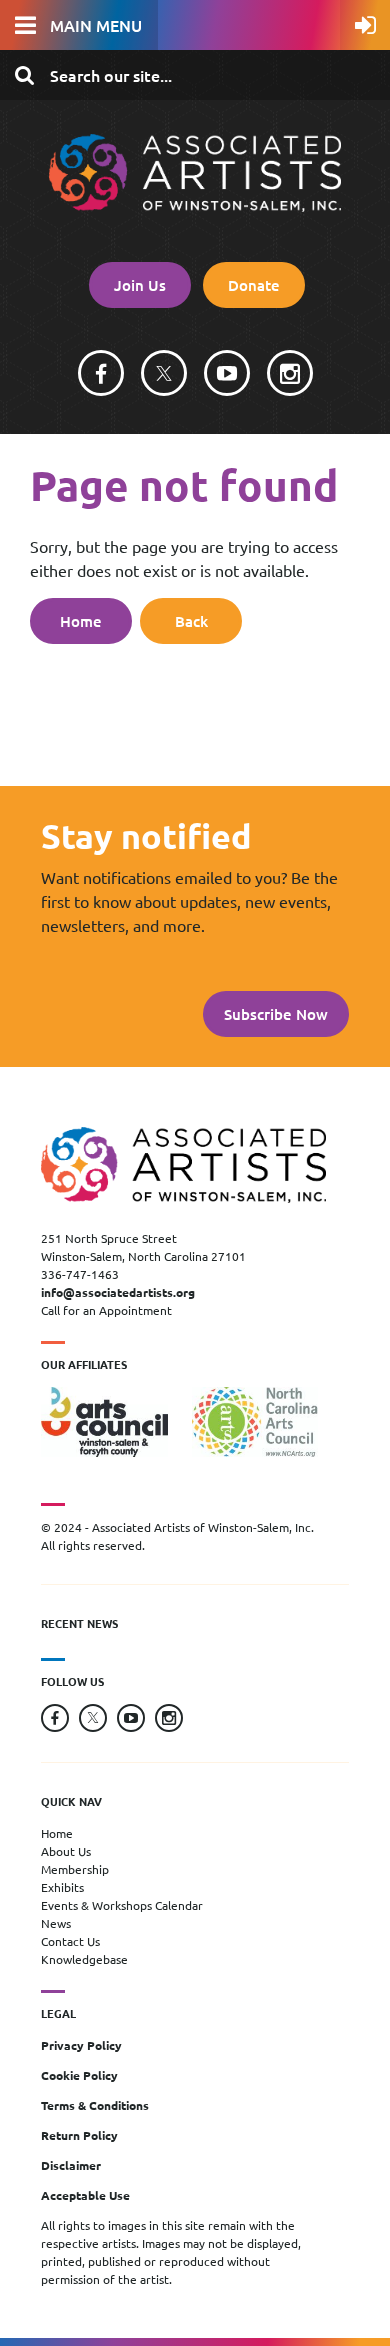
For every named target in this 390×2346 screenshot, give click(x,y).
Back (191, 621)
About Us (66, 1851)
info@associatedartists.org (118, 1292)
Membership (75, 1869)
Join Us (140, 285)
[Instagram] (290, 373)
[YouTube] (227, 373)
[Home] (195, 205)
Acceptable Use (85, 2195)
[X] (164, 373)
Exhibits (62, 1887)
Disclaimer (71, 2165)
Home (81, 621)
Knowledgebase (84, 1959)
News (56, 1923)
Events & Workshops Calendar (122, 1905)
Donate (254, 285)
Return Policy (79, 2135)
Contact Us (70, 1941)
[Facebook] (101, 373)
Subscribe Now (276, 1014)
